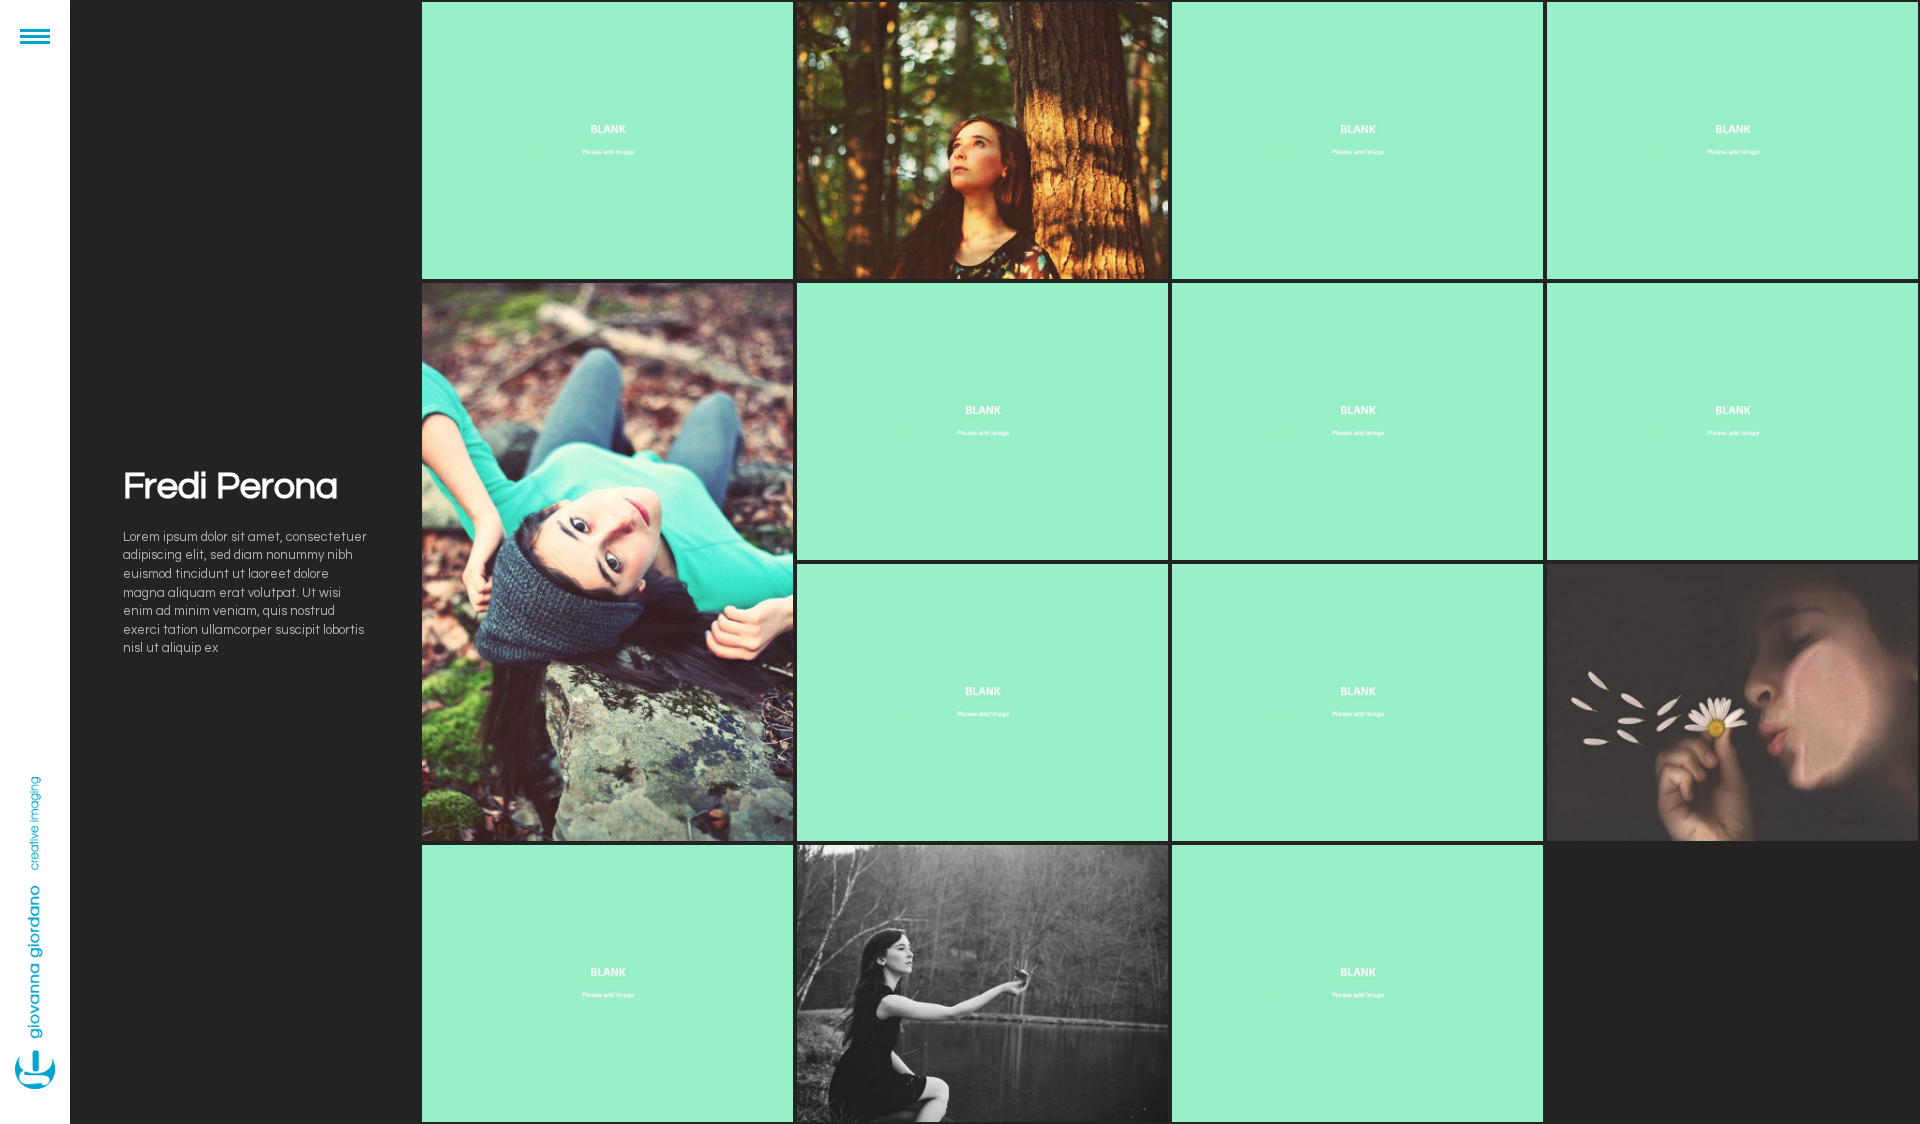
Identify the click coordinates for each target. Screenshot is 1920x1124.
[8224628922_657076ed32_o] (1357, 983)
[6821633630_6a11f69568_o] (1357, 140)
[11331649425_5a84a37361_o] (607, 562)
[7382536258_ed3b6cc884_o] (1357, 702)
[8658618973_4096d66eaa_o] (982, 983)
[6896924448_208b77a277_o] (1357, 421)
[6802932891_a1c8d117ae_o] (982, 702)
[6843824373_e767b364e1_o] (982, 421)
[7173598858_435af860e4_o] (607, 140)
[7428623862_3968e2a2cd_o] (1732, 702)
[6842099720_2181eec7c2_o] (1732, 140)
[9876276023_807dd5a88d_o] (982, 140)
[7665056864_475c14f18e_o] (607, 983)
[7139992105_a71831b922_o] (1732, 421)
